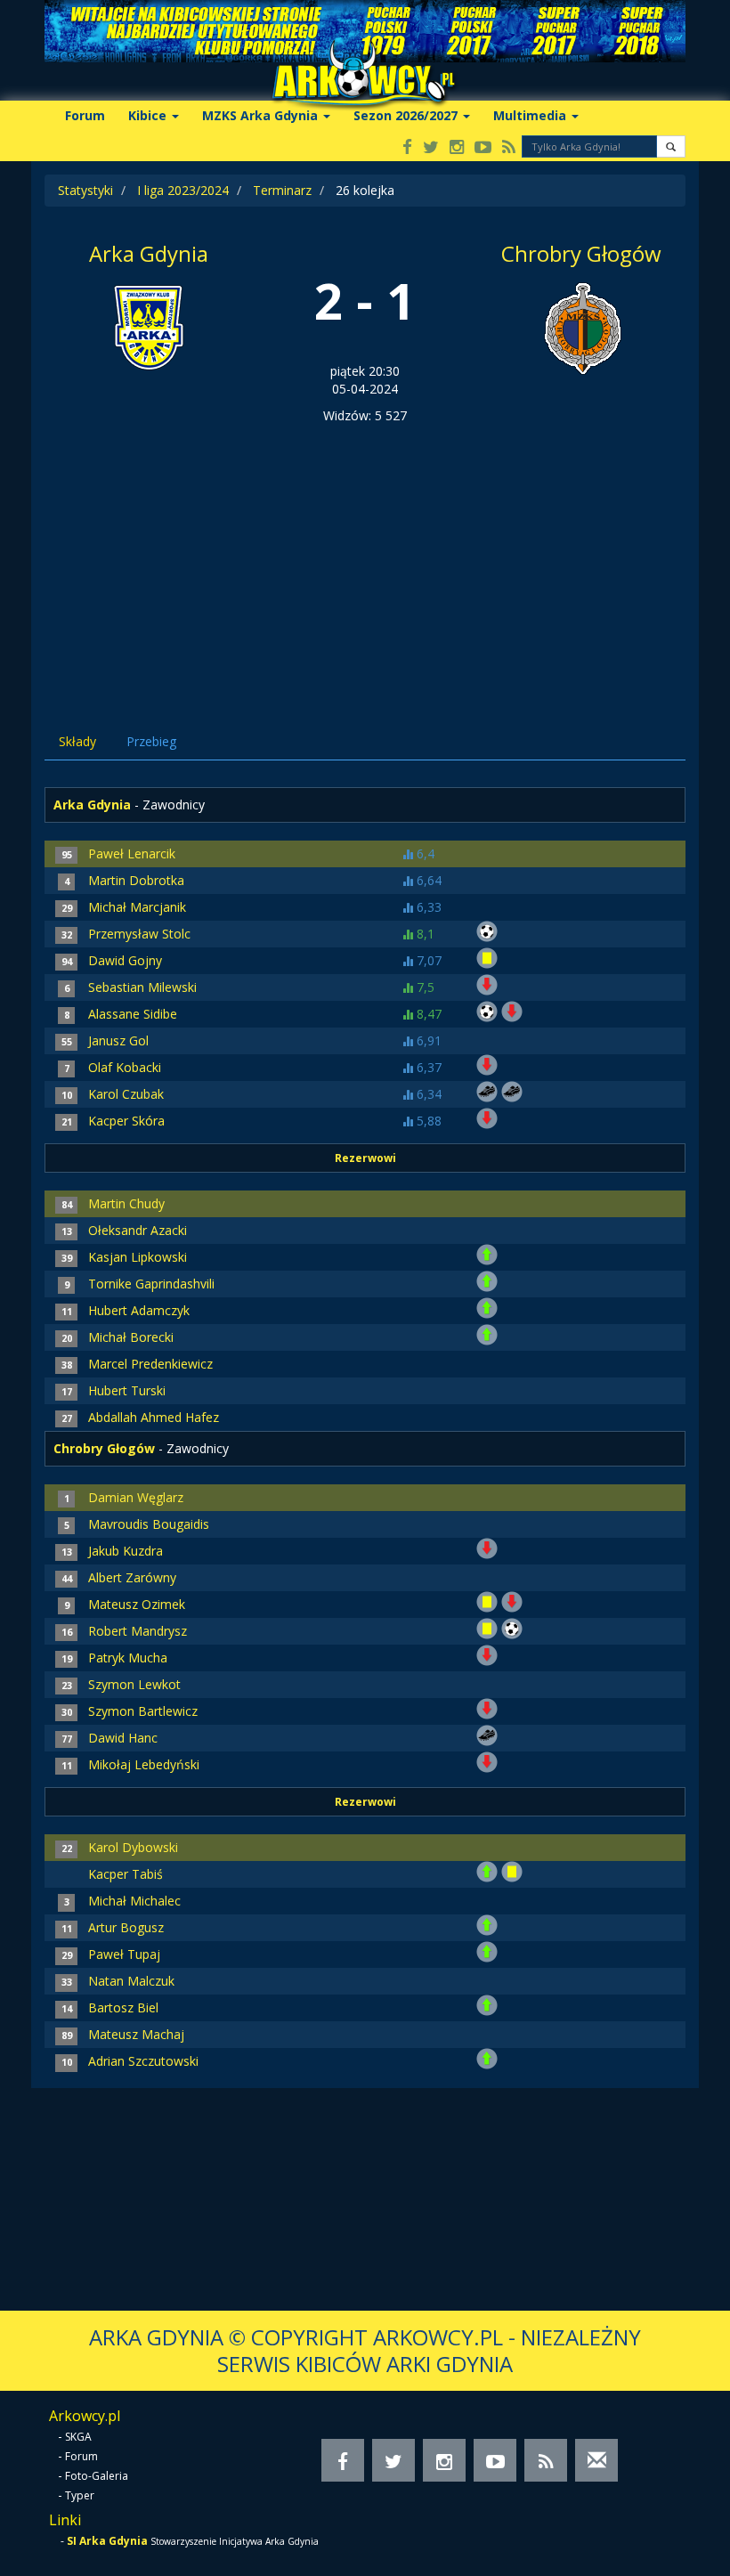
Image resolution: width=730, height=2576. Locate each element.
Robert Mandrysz (138, 1631)
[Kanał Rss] (509, 148)
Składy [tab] (77, 741)
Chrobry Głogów (581, 253)
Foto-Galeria (97, 2476)
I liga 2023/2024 (183, 190)
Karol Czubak (126, 1094)
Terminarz (282, 190)
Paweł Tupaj (124, 1954)
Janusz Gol (118, 1040)
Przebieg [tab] (151, 741)
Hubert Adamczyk (139, 1310)
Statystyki (85, 190)
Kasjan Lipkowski (138, 1257)
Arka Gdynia (149, 253)
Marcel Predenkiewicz (150, 1364)
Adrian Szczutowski (143, 2061)
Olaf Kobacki (125, 1067)
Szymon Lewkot (134, 1684)
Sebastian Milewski (142, 987)
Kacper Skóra (126, 1121)
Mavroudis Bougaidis (149, 1524)
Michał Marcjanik (137, 907)
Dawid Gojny (125, 960)
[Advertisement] (365, 558)
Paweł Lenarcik (132, 853)
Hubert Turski (127, 1390)
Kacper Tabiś (126, 1874)
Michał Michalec (134, 1901)
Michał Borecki (131, 1337)
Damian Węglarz (136, 1497)
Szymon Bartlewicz (143, 1711)
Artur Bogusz (126, 1927)
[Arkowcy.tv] (483, 148)
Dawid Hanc (123, 1738)
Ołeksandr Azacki (138, 1230)
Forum (85, 115)
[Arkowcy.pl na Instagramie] (457, 148)
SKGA (78, 2437)
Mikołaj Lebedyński (144, 1764)
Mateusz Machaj (136, 2034)
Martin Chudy (126, 1203)
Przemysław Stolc (139, 934)
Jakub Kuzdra (126, 1551)
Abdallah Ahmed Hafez (154, 1417)
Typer (80, 2495)
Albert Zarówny (132, 1577)
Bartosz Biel (123, 2007)
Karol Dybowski (133, 1847)
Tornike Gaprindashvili (151, 1284)
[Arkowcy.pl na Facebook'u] (407, 148)
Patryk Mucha (128, 1658)
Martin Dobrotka (136, 880)
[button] (671, 146)
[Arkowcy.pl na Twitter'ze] (431, 148)
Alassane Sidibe (133, 1014)
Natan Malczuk (131, 1981)
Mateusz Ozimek (137, 1604)
